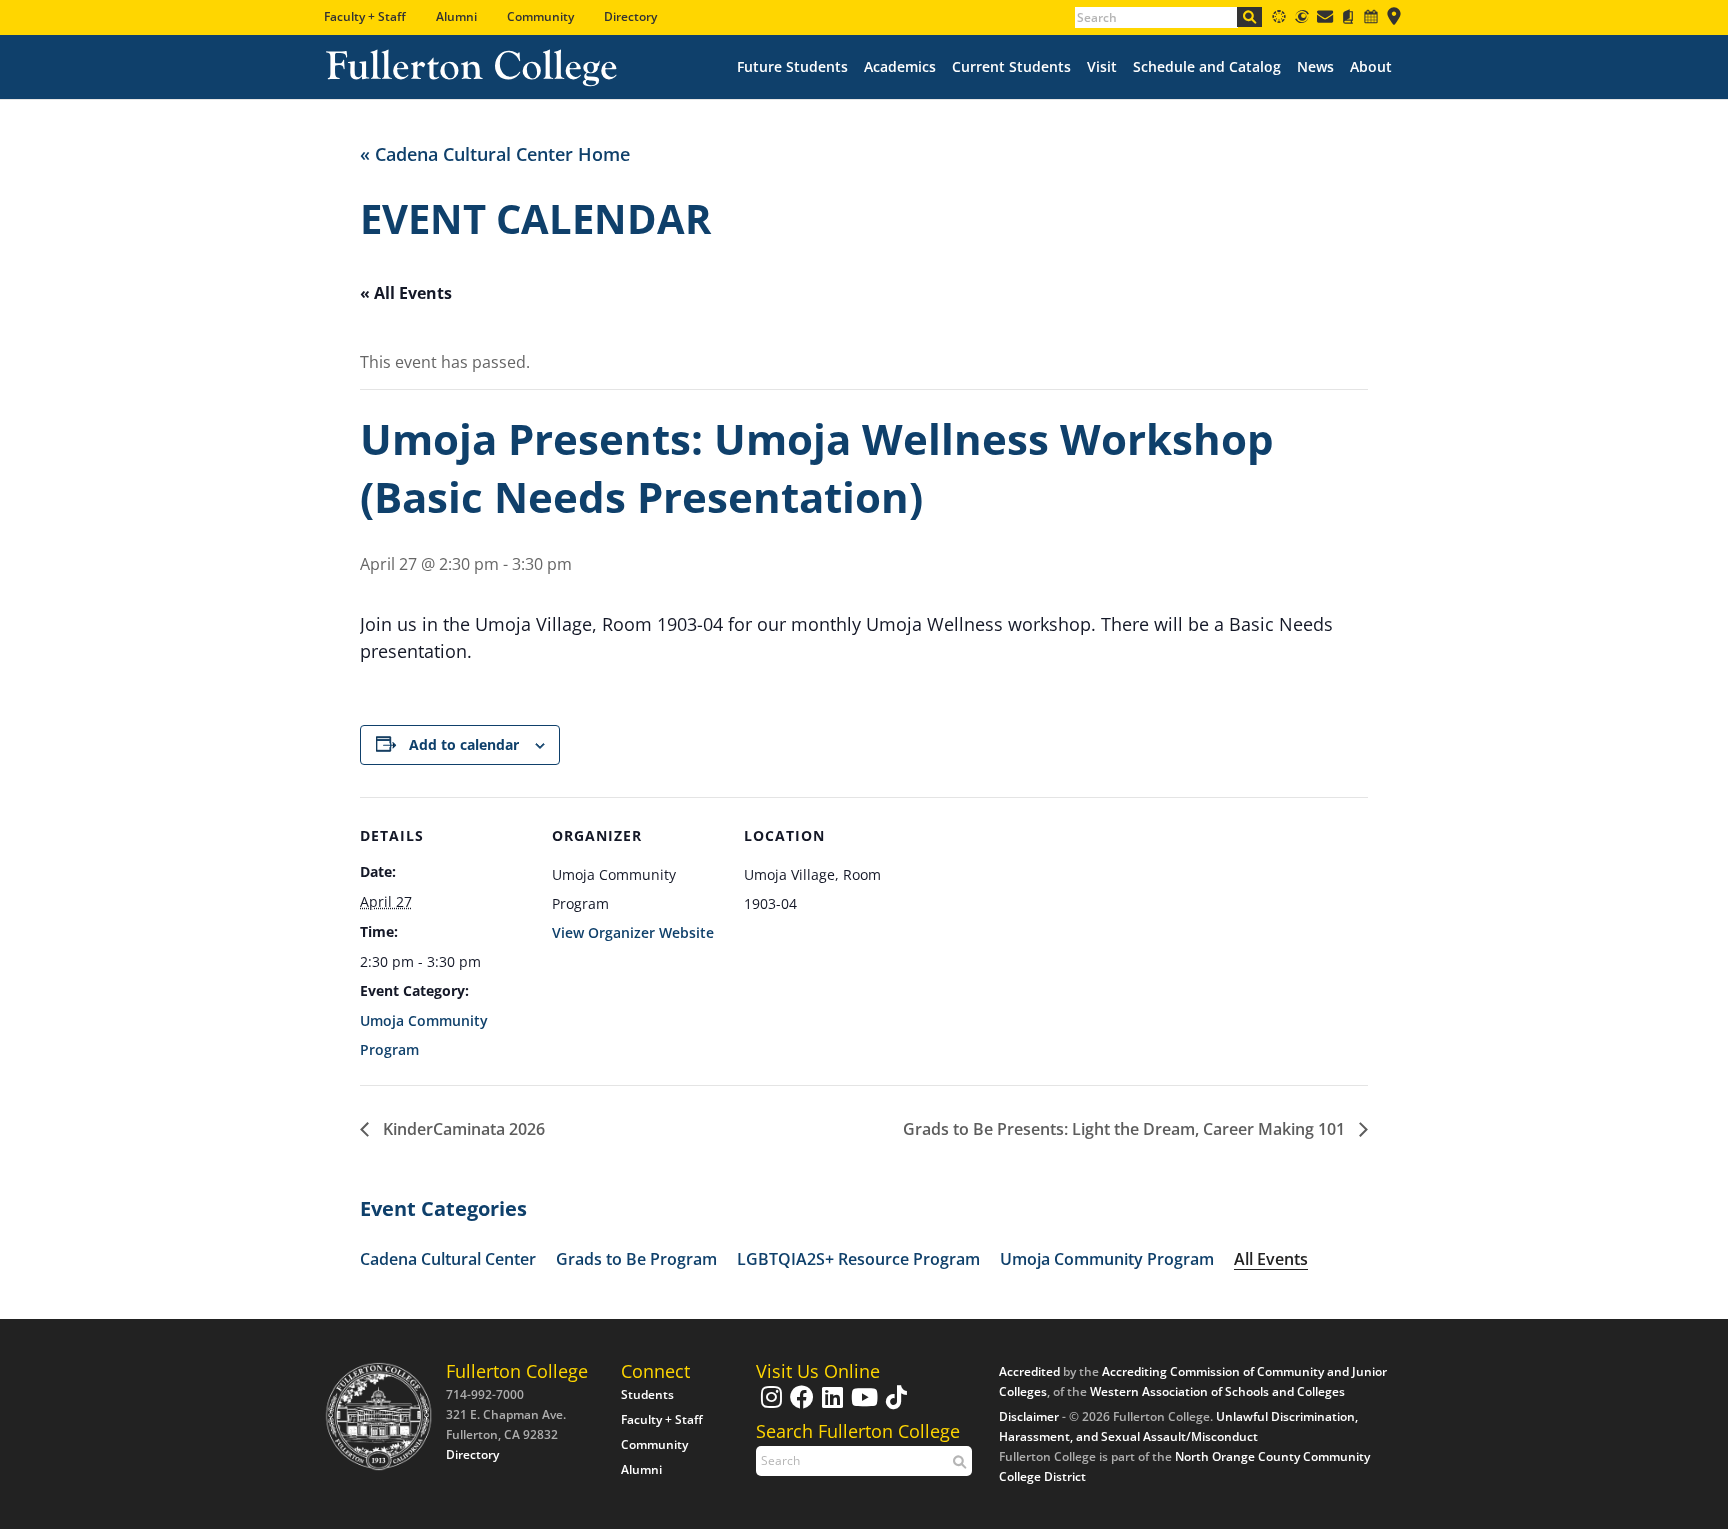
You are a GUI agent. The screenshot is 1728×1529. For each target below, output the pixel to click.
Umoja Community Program (1107, 1259)
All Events (1271, 1259)
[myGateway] (1302, 20)
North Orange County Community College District (1184, 1466)
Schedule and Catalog (1207, 67)
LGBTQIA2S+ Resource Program (858, 1259)
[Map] (1394, 20)
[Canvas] (1279, 20)
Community (540, 16)
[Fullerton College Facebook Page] (799, 1406)
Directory (630, 16)
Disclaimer (1029, 1416)
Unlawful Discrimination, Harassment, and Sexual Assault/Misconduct (1178, 1426)
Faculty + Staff (365, 16)
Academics (900, 67)
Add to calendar (464, 744)
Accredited (1029, 1371)
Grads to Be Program (636, 1259)
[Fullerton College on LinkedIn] (830, 1406)
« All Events (406, 293)
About (1371, 67)
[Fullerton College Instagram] (769, 1406)
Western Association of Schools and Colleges (1217, 1391)
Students (647, 1394)
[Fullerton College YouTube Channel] (862, 1406)
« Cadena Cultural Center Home (495, 154)
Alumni (456, 16)
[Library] (1348, 20)
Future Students (792, 67)
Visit (1102, 67)
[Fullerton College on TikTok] (894, 1406)
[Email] (1325, 20)
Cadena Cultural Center (448, 1259)
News (1315, 67)
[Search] (1249, 17)
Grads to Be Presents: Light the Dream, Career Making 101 (1126, 1129)
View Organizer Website (633, 932)
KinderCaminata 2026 (462, 1129)
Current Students (1011, 67)
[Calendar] (1371, 20)
